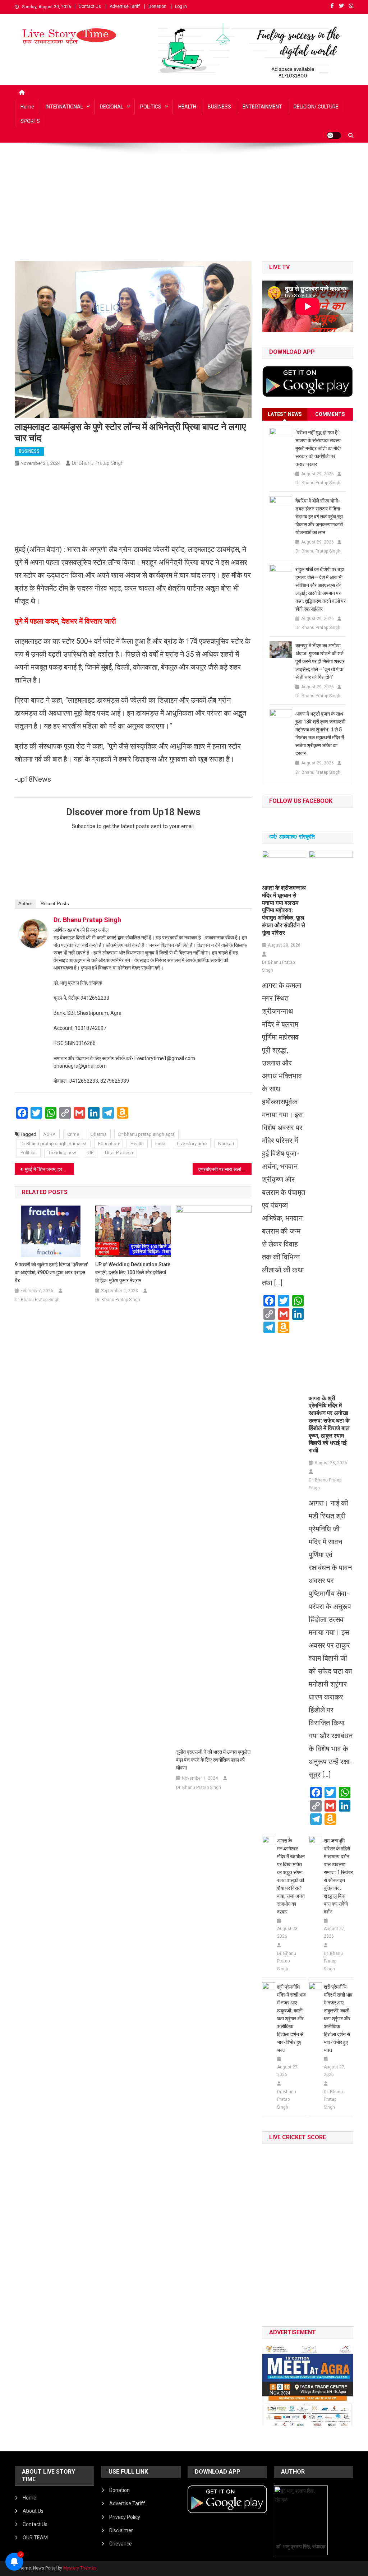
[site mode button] (334, 135)
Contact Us (90, 6)
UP (91, 1153)
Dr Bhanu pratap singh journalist (54, 1144)
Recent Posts (55, 904)
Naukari (226, 1144)
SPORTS (30, 121)
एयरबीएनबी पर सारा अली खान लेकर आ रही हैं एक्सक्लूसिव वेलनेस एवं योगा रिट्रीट (225, 1169)
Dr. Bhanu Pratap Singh (98, 463)
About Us (33, 2511)
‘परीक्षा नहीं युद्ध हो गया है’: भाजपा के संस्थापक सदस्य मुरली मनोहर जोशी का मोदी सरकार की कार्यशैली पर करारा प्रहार (318, 448)
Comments (330, 414)
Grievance (121, 2544)
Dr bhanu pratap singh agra (146, 1134)
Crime (73, 1134)
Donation (157, 6)
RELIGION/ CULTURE (316, 107)
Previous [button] (271, 2384)
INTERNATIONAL (64, 107)
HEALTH (187, 107)
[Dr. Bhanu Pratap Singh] (33, 933)
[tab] (285, 414)
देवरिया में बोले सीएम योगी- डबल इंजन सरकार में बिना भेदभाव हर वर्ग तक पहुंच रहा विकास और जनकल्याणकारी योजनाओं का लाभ (319, 517)
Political (29, 1153)
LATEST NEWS (285, 414)
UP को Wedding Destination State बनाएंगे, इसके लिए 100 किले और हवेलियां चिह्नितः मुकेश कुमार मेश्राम (133, 1272)
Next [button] (344, 2384)
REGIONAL (112, 107)
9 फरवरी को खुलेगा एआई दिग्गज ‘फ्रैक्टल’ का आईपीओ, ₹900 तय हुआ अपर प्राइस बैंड (51, 1272)
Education (109, 1144)
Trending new (62, 1153)
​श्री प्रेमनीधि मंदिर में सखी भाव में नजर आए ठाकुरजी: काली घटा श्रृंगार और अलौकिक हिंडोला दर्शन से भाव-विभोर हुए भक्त (291, 2018)
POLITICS (151, 107)
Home (27, 107)
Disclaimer (121, 2530)
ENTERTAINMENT (262, 107)
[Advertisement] (184, 207)
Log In (181, 6)
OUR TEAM (35, 2538)
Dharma (99, 1134)
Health (137, 1144)
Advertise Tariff (125, 6)
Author (25, 904)
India (160, 1144)
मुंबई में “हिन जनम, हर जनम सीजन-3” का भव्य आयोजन (49, 1169)
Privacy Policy (125, 2517)
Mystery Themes (80, 2568)
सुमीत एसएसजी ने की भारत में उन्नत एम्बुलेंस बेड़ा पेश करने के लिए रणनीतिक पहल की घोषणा (213, 1760)
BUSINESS (219, 107)
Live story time (192, 1144)
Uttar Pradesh (119, 1153)
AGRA (49, 1134)
